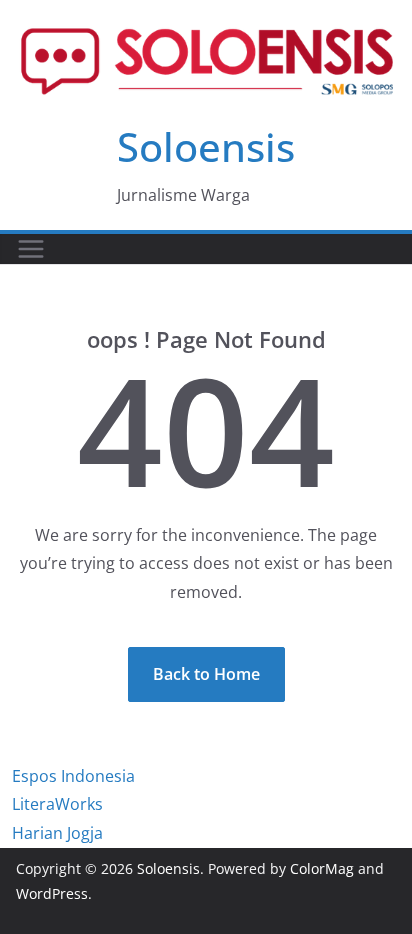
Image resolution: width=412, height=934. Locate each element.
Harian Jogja (57, 833)
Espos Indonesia (73, 776)
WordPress (52, 893)
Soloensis (206, 146)
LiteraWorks (57, 804)
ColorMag (322, 868)
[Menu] (31, 249)
